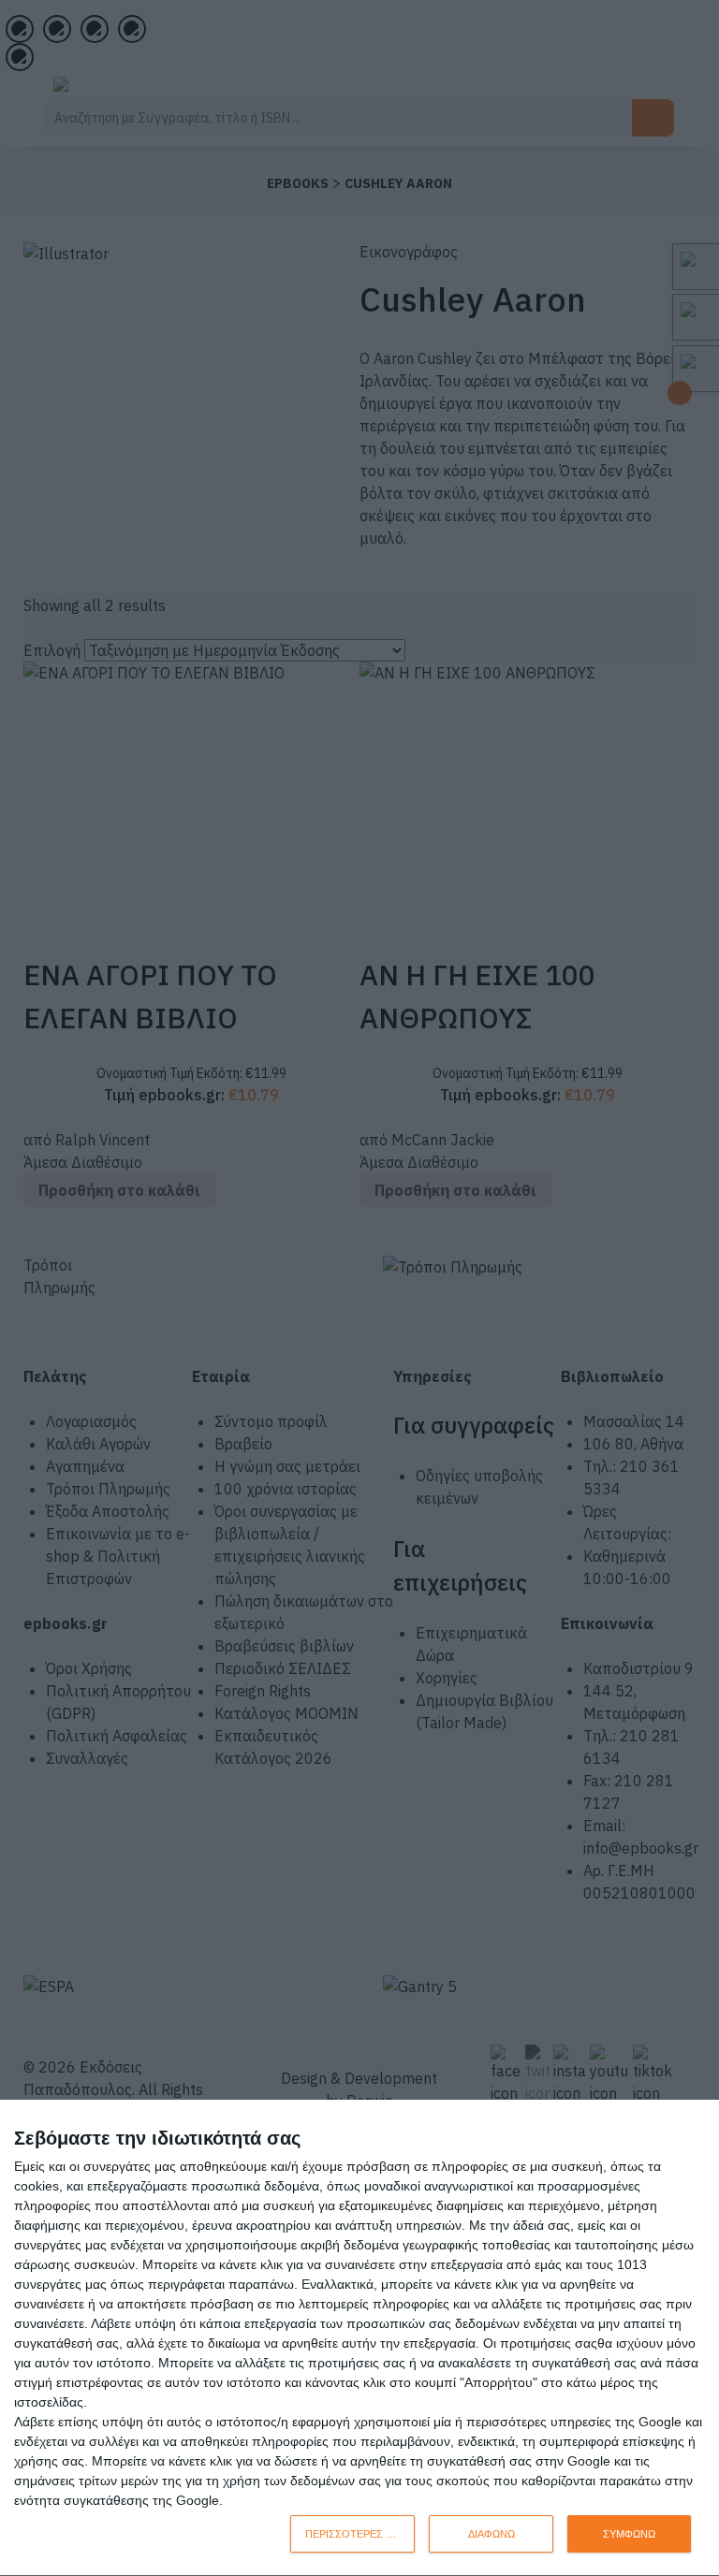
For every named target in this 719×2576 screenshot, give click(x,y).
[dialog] (359, 2338)
